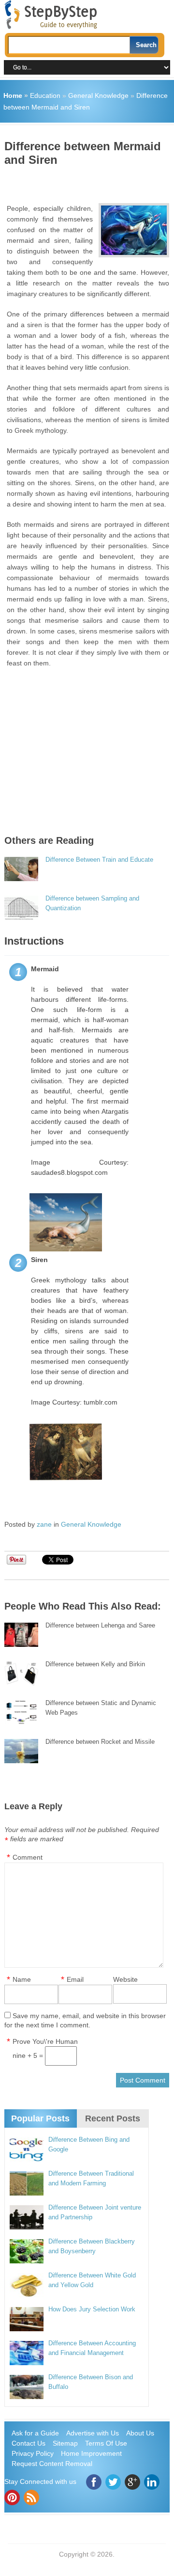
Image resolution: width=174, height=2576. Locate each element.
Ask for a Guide (35, 2433)
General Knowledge (98, 95)
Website (125, 1979)
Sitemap (65, 2443)
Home (13, 95)
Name (22, 1979)
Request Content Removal (52, 2464)
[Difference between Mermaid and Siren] (134, 230)
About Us (140, 2433)
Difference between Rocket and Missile (100, 1742)
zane (44, 1524)
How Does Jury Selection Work (92, 2309)
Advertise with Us (93, 2433)
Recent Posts (113, 2118)
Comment (28, 1857)
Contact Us (29, 2443)
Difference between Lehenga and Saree (100, 1625)
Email (75, 1979)
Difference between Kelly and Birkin (95, 1664)
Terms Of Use (106, 2443)
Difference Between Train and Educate (99, 860)
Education (45, 95)
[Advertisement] (89, 181)
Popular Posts (40, 2118)
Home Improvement (91, 2453)
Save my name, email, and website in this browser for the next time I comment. (85, 2020)
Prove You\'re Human (45, 2041)
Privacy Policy (33, 2453)
